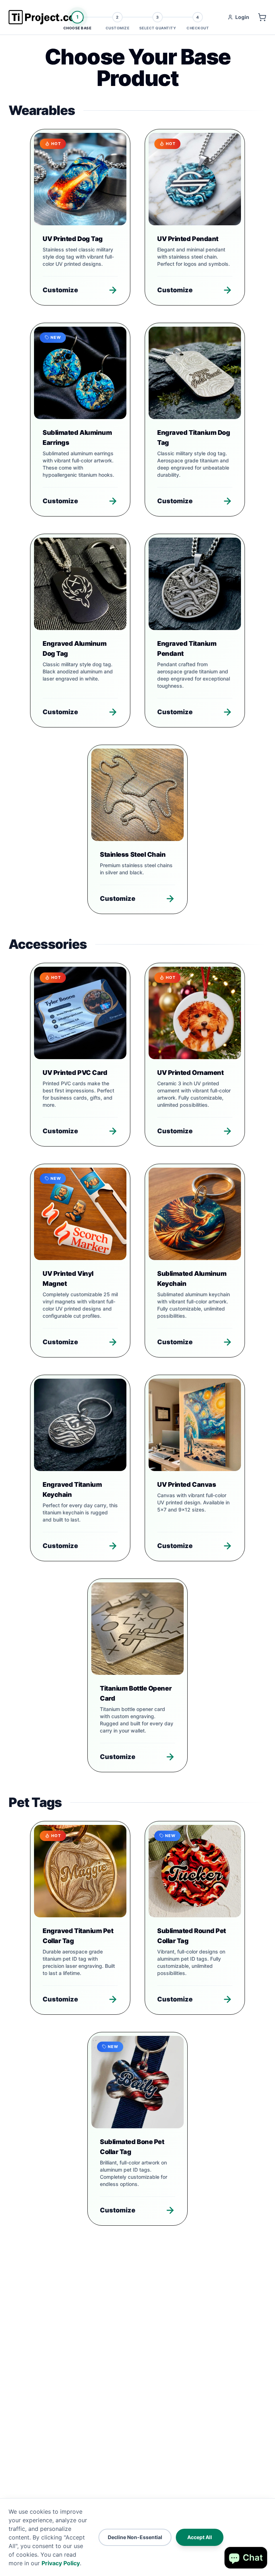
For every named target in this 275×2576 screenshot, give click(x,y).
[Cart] (262, 17)
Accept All (200, 2537)
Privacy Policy (61, 2563)
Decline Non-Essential (135, 2537)
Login (242, 17)
